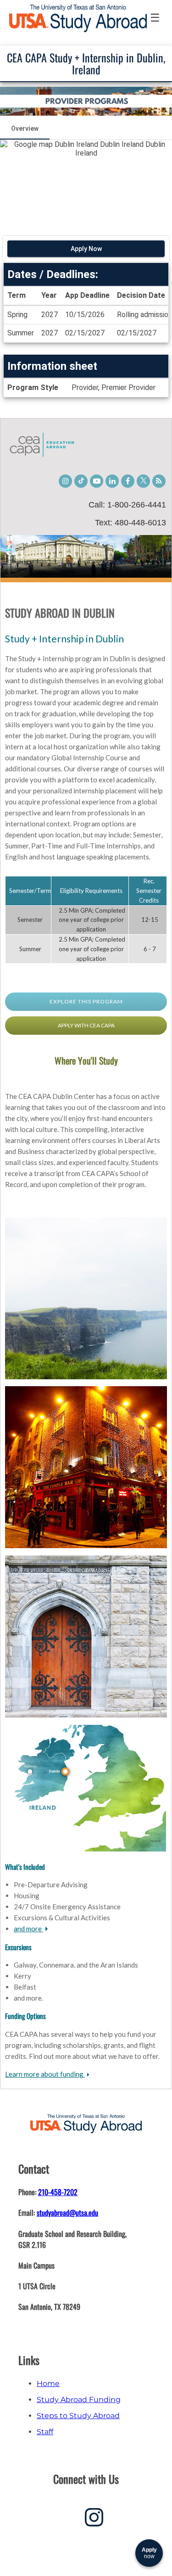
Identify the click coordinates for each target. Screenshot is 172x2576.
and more (28, 1929)
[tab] (25, 128)
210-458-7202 (58, 2192)
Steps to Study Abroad (78, 2416)
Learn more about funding (45, 2074)
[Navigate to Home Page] (78, 18)
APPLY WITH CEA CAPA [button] (86, 1025)
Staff (45, 2432)
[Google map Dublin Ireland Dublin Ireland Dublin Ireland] (86, 183)
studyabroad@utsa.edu (67, 2213)
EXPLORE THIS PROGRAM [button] (86, 1001)
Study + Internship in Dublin (64, 638)
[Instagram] (94, 2521)
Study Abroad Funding (79, 2400)
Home (48, 2384)
